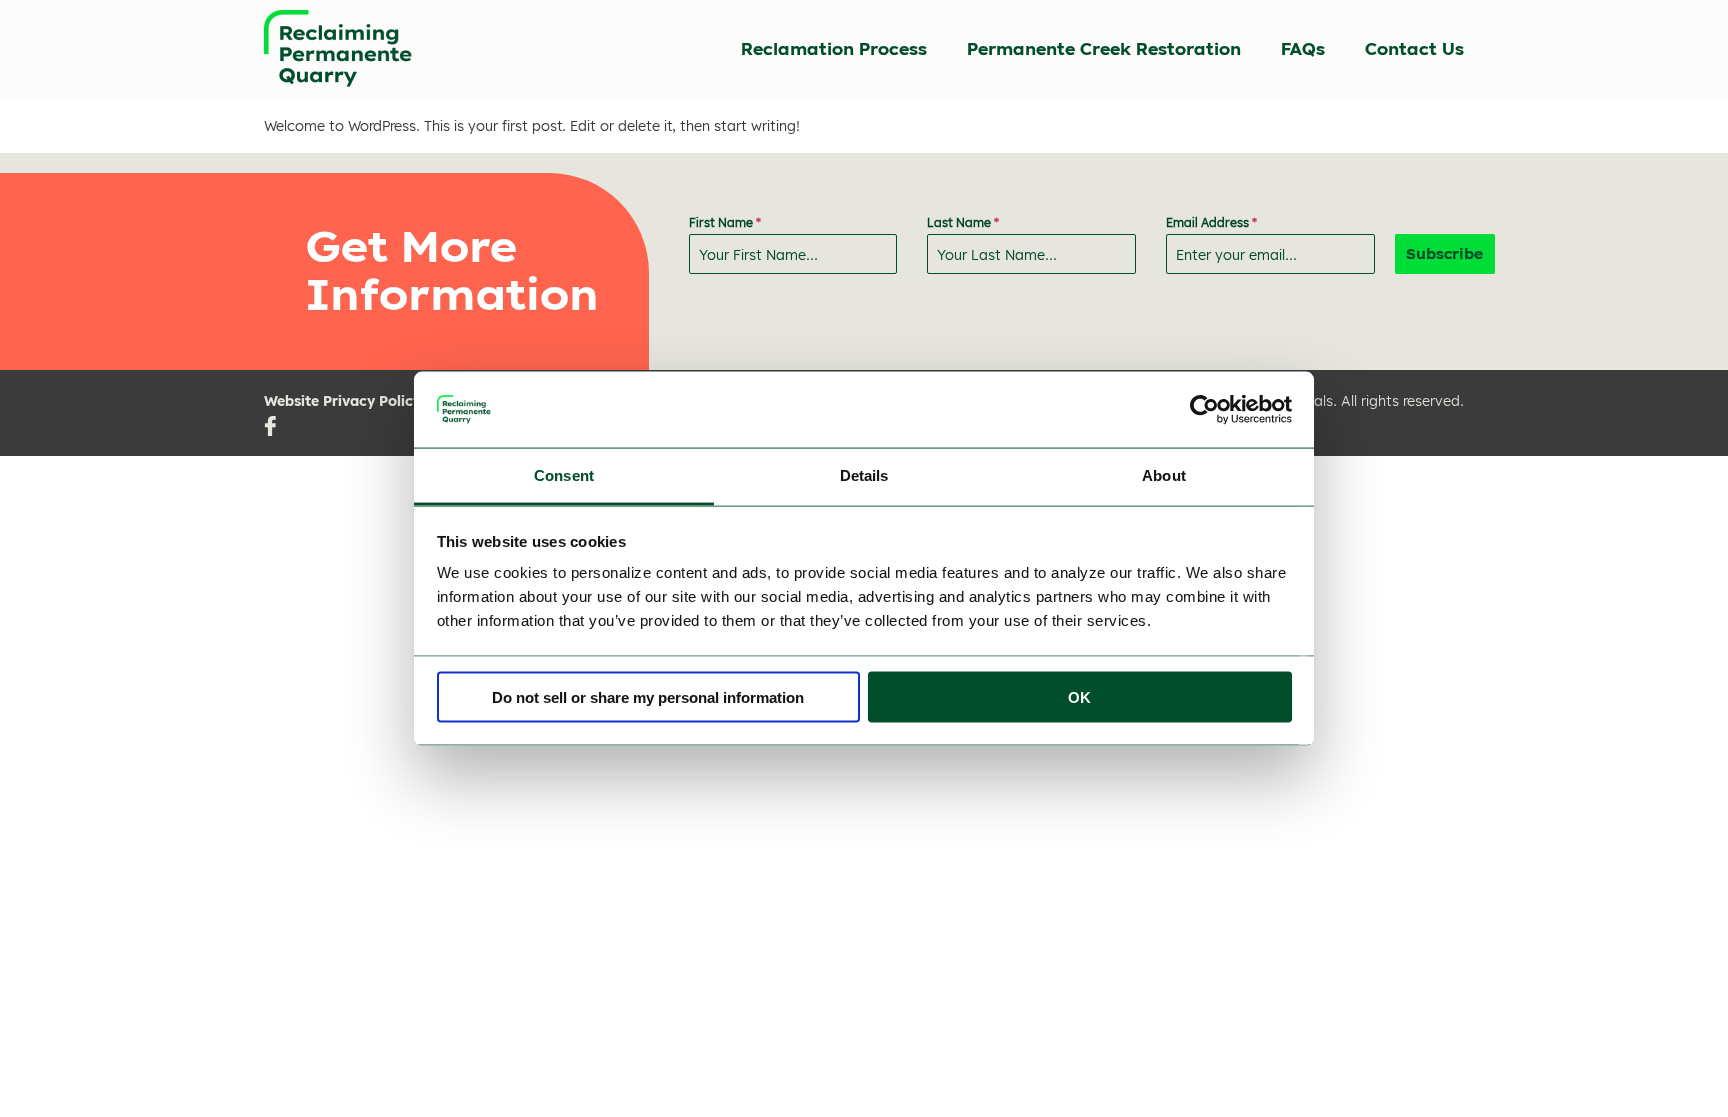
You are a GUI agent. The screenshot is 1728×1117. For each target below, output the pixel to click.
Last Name (963, 222)
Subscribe (1444, 254)
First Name (725, 222)
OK (1079, 696)
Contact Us (1414, 49)
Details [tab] (864, 475)
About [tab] (1164, 475)
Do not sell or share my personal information (648, 696)
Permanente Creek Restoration (1104, 49)
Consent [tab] (564, 475)
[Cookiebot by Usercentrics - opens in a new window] (1204, 409)
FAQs (1303, 49)
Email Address (1211, 222)
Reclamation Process (834, 49)
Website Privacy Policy (342, 401)
